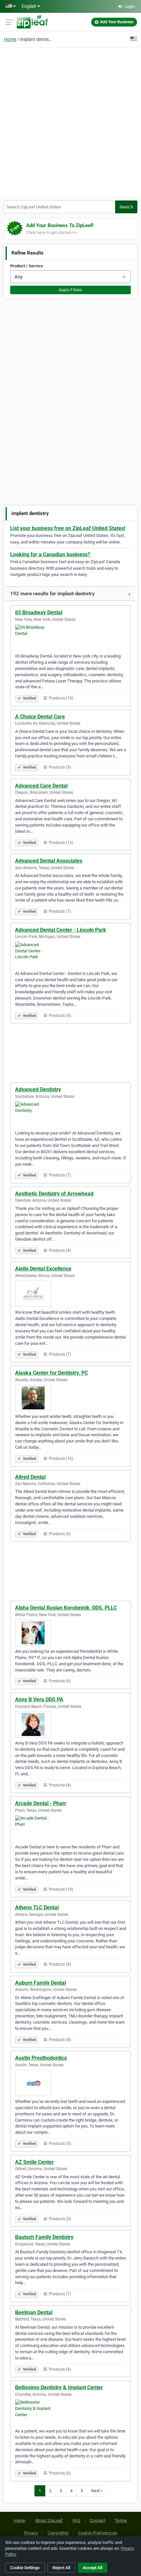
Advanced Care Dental (41, 786)
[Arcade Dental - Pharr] (70, 1828)
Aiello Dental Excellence (43, 1269)
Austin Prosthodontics (41, 2058)
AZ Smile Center (34, 2162)
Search (126, 207)
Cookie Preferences (98, 2533)
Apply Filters (70, 290)
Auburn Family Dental (40, 1983)
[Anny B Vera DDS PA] (70, 1725)
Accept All (93, 2568)
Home (10, 39)
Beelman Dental (34, 2312)
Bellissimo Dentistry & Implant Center (59, 2387)
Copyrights (58, 2533)
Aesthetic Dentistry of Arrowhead (54, 1194)
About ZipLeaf (49, 2520)
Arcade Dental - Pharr (41, 1803)
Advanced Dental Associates (49, 861)
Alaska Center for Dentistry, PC (51, 1373)
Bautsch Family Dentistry (44, 2237)
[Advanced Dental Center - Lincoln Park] (70, 955)
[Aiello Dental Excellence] (70, 1294)
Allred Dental (30, 1477)
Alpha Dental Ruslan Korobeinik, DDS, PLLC (66, 1608)
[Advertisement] (70, 121)
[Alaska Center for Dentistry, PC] (70, 1398)
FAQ (76, 2520)
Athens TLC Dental (37, 1908)
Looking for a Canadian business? (50, 554)
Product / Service (27, 266)
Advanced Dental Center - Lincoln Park (61, 930)
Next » (97, 2491)
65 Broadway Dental (39, 612)
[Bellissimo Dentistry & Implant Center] (70, 2413)
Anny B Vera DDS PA (39, 1699)
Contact (98, 2520)
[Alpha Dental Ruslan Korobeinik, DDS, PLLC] (70, 1633)
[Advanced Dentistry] (70, 1115)
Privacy (31, 2533)
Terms (121, 2520)
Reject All (61, 2568)
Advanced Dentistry (38, 1089)
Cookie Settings (25, 2568)
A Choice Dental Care (40, 717)
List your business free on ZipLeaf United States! (68, 528)
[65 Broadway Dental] (70, 638)
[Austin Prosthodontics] (70, 2083)
